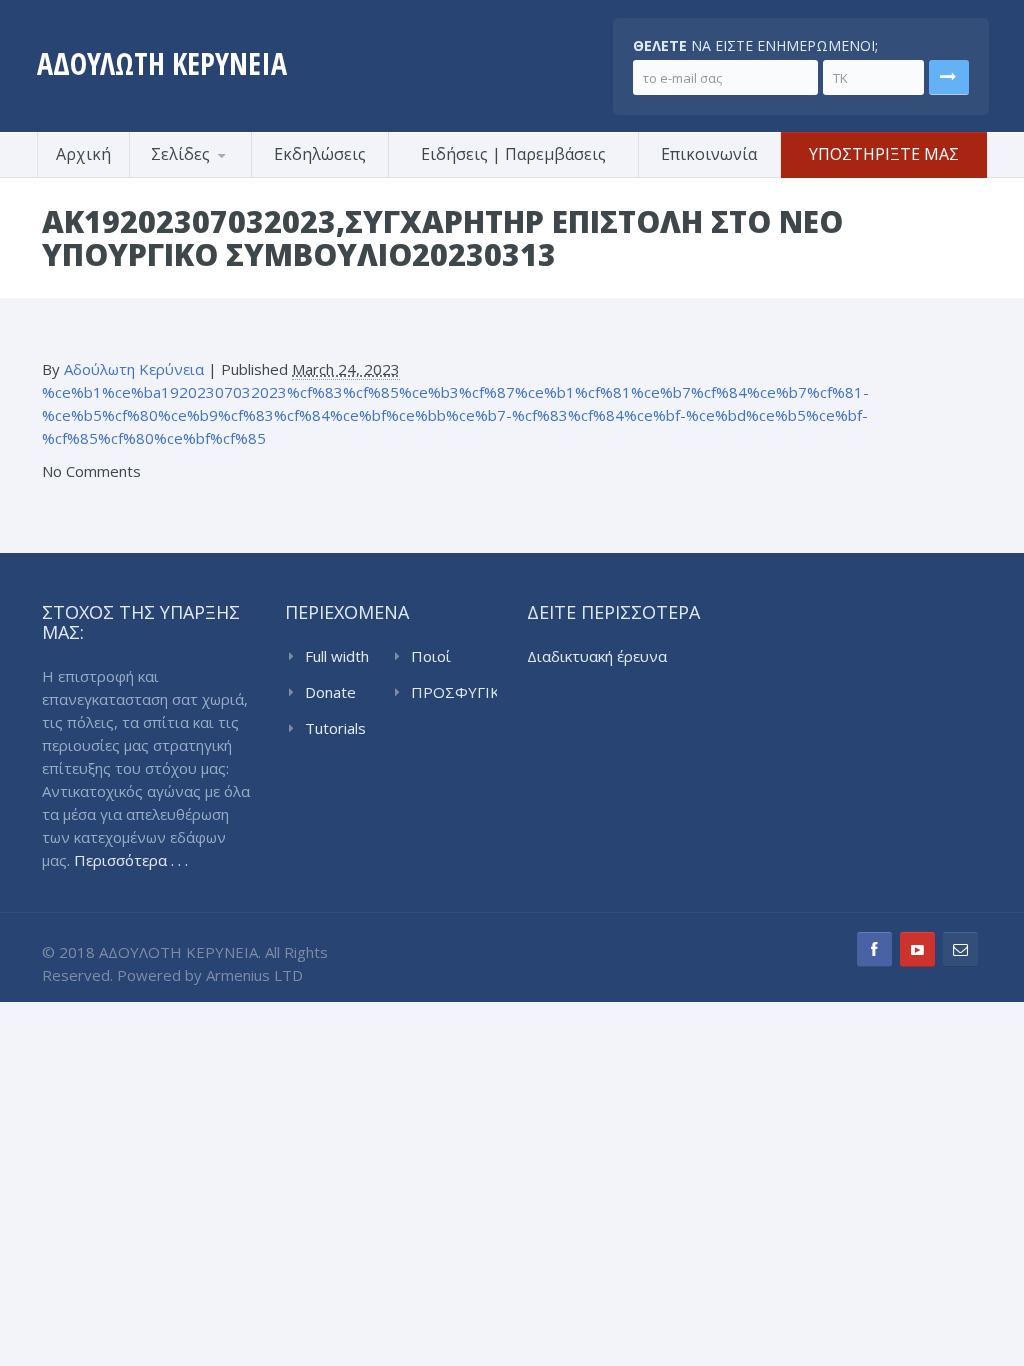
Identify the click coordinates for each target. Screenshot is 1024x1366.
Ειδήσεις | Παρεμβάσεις (513, 154)
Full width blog (337, 657)
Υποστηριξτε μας (884, 154)
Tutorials (335, 728)
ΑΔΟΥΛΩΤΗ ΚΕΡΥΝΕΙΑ (162, 63)
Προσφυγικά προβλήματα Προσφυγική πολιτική (227, 174)
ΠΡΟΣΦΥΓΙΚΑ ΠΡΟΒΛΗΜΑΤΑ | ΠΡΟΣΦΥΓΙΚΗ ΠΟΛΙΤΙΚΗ (454, 693)
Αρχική (83, 154)
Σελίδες (180, 154)
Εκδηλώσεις (320, 154)
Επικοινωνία (709, 154)
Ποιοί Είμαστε (438, 657)
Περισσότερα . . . (131, 860)
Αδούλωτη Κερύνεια (134, 369)
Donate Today (330, 693)
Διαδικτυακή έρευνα (597, 656)
